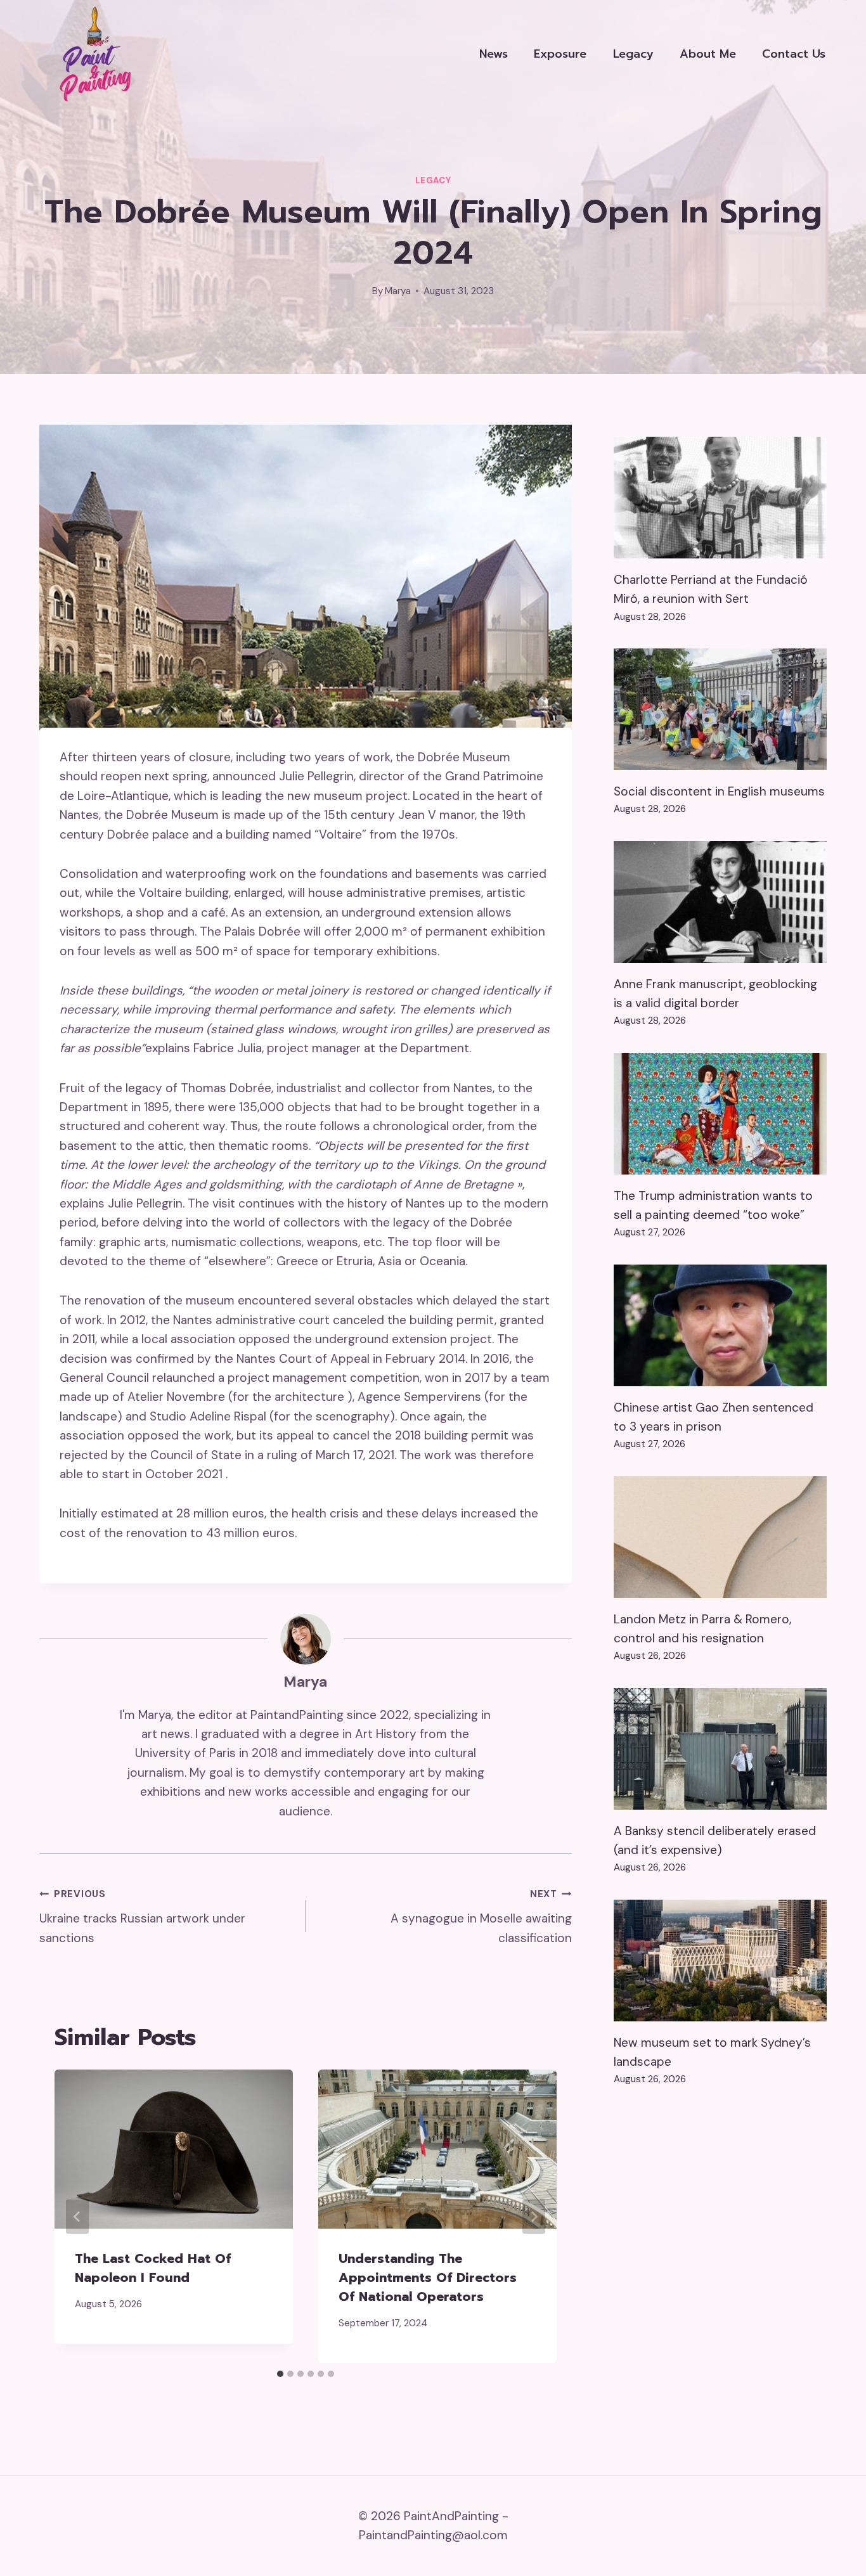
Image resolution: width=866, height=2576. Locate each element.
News (494, 54)
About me (708, 54)
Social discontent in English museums (719, 791)
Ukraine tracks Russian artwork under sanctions (142, 1916)
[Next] (534, 2217)
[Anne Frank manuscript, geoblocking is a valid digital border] (720, 902)
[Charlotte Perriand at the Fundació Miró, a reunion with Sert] (720, 498)
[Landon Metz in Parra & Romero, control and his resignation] (720, 1537)
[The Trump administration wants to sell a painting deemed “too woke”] (720, 1114)
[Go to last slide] (77, 2217)
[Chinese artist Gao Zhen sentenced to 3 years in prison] (720, 1325)
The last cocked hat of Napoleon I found (153, 2268)
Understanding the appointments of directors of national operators (428, 2277)
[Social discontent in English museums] (720, 709)
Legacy (633, 54)
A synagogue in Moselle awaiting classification (481, 1916)
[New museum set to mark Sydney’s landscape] (720, 1961)
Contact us (794, 54)
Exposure (560, 54)
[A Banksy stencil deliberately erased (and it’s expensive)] (720, 1749)
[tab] (280, 2374)
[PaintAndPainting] (91, 54)
